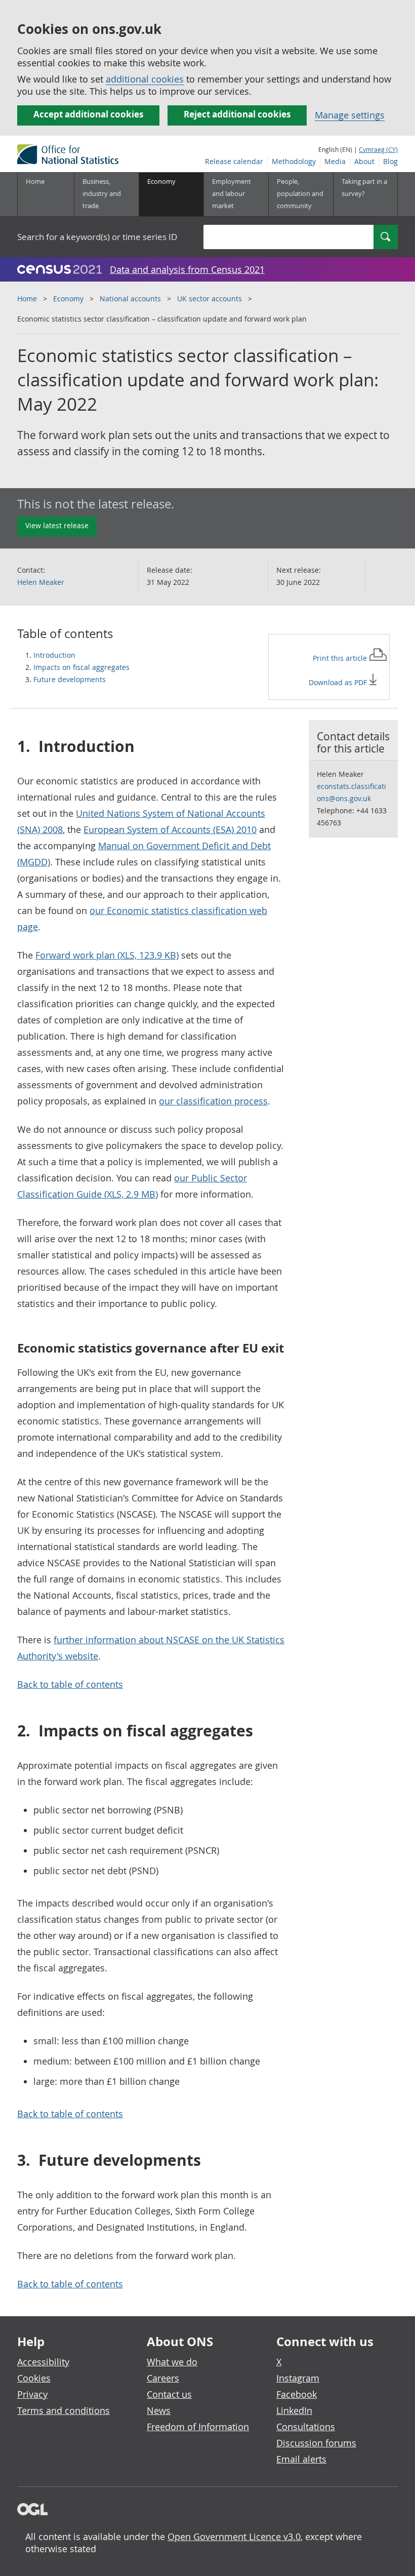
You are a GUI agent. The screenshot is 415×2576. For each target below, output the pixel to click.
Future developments (70, 679)
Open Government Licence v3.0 (234, 2537)
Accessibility (43, 2362)
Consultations (306, 2427)
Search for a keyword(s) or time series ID (97, 237)
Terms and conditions (64, 2410)
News (159, 2410)
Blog (390, 161)
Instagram (298, 2378)
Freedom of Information (198, 2427)
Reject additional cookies (237, 114)
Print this (341, 658)
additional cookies (145, 79)
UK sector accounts (210, 299)
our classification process (213, 1101)
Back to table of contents (70, 1684)
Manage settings (350, 115)
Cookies (34, 2378)
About (364, 161)
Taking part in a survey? (364, 187)
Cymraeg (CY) (378, 149)
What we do (172, 2362)
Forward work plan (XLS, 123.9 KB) (107, 955)
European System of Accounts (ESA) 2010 (170, 829)
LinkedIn (294, 2410)
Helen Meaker (41, 582)
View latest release (57, 525)
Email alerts (301, 2459)
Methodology (294, 161)
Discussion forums (316, 2443)
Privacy (32, 2394)
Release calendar (234, 161)
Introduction (54, 655)
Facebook (297, 2394)
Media (335, 161)
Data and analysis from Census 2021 (187, 269)
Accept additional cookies (88, 114)
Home (35, 181)
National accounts (130, 299)
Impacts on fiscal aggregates (81, 667)
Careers (163, 2378)
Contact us (169, 2394)
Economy (68, 299)
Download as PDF (339, 682)
